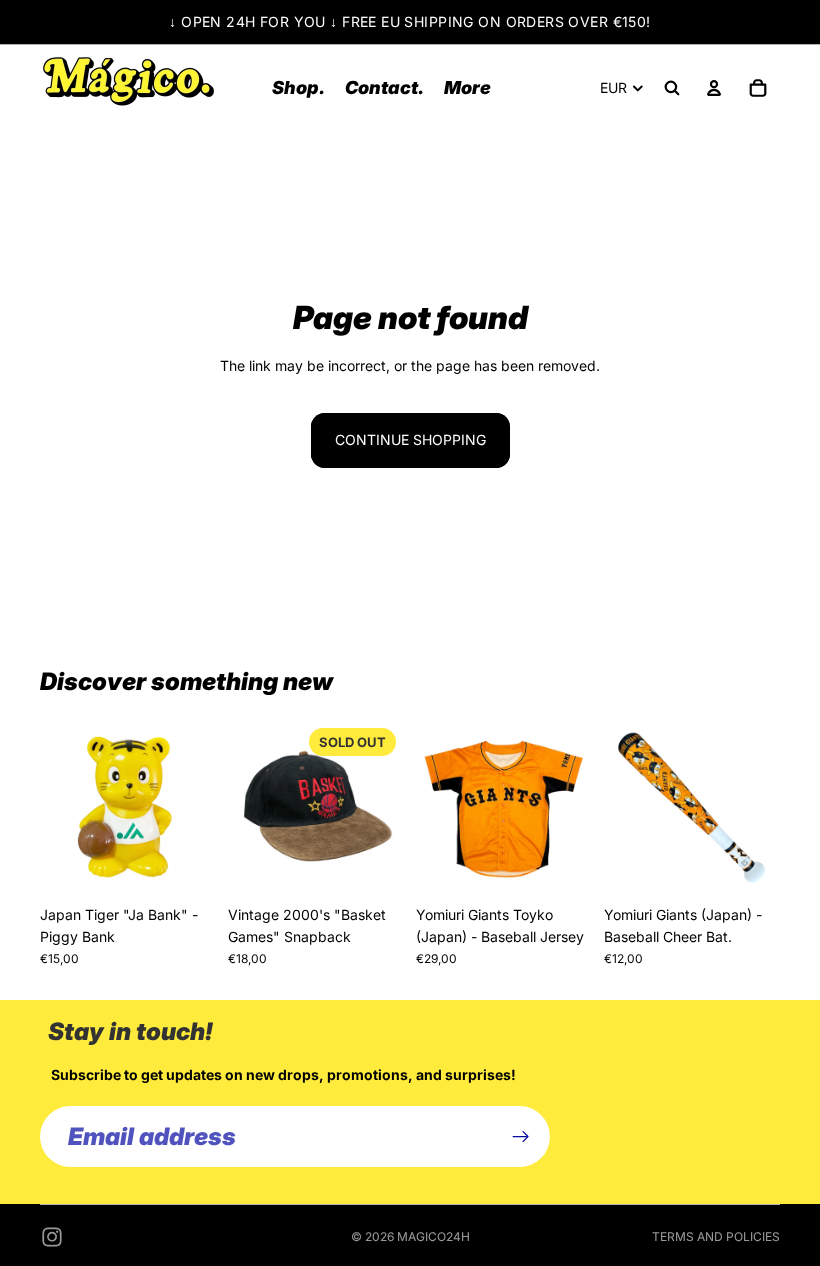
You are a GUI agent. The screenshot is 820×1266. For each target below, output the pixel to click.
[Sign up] (521, 1137)
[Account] (714, 88)
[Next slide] (194, 808)
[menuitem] (467, 87)
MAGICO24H (433, 1236)
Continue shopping (410, 439)
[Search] (672, 88)
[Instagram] (52, 1237)
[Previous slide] (62, 808)
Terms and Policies (716, 1236)
